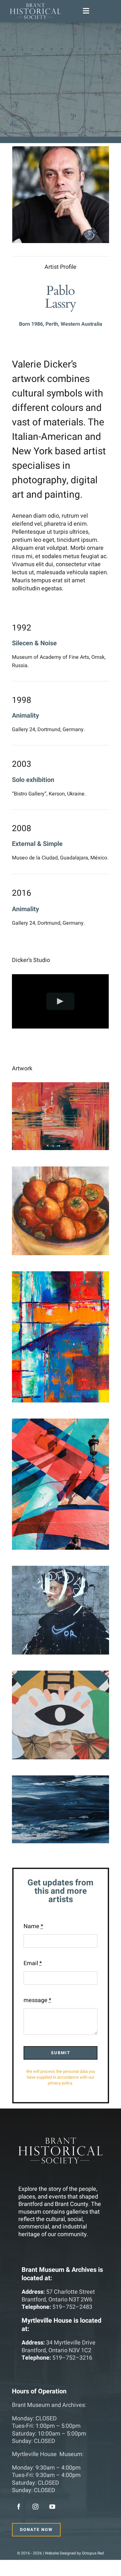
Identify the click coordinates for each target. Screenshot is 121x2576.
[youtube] (52, 2507)
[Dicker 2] (60, 1170)
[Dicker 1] (60, 1086)
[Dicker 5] (60, 1570)
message (37, 2000)
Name (33, 1926)
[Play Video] (60, 1001)
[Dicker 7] (60, 1779)
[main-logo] (35, 6)
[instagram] (35, 2507)
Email (33, 1963)
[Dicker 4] (60, 1423)
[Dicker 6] (60, 1675)
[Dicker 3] (60, 1275)
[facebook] (19, 2507)
